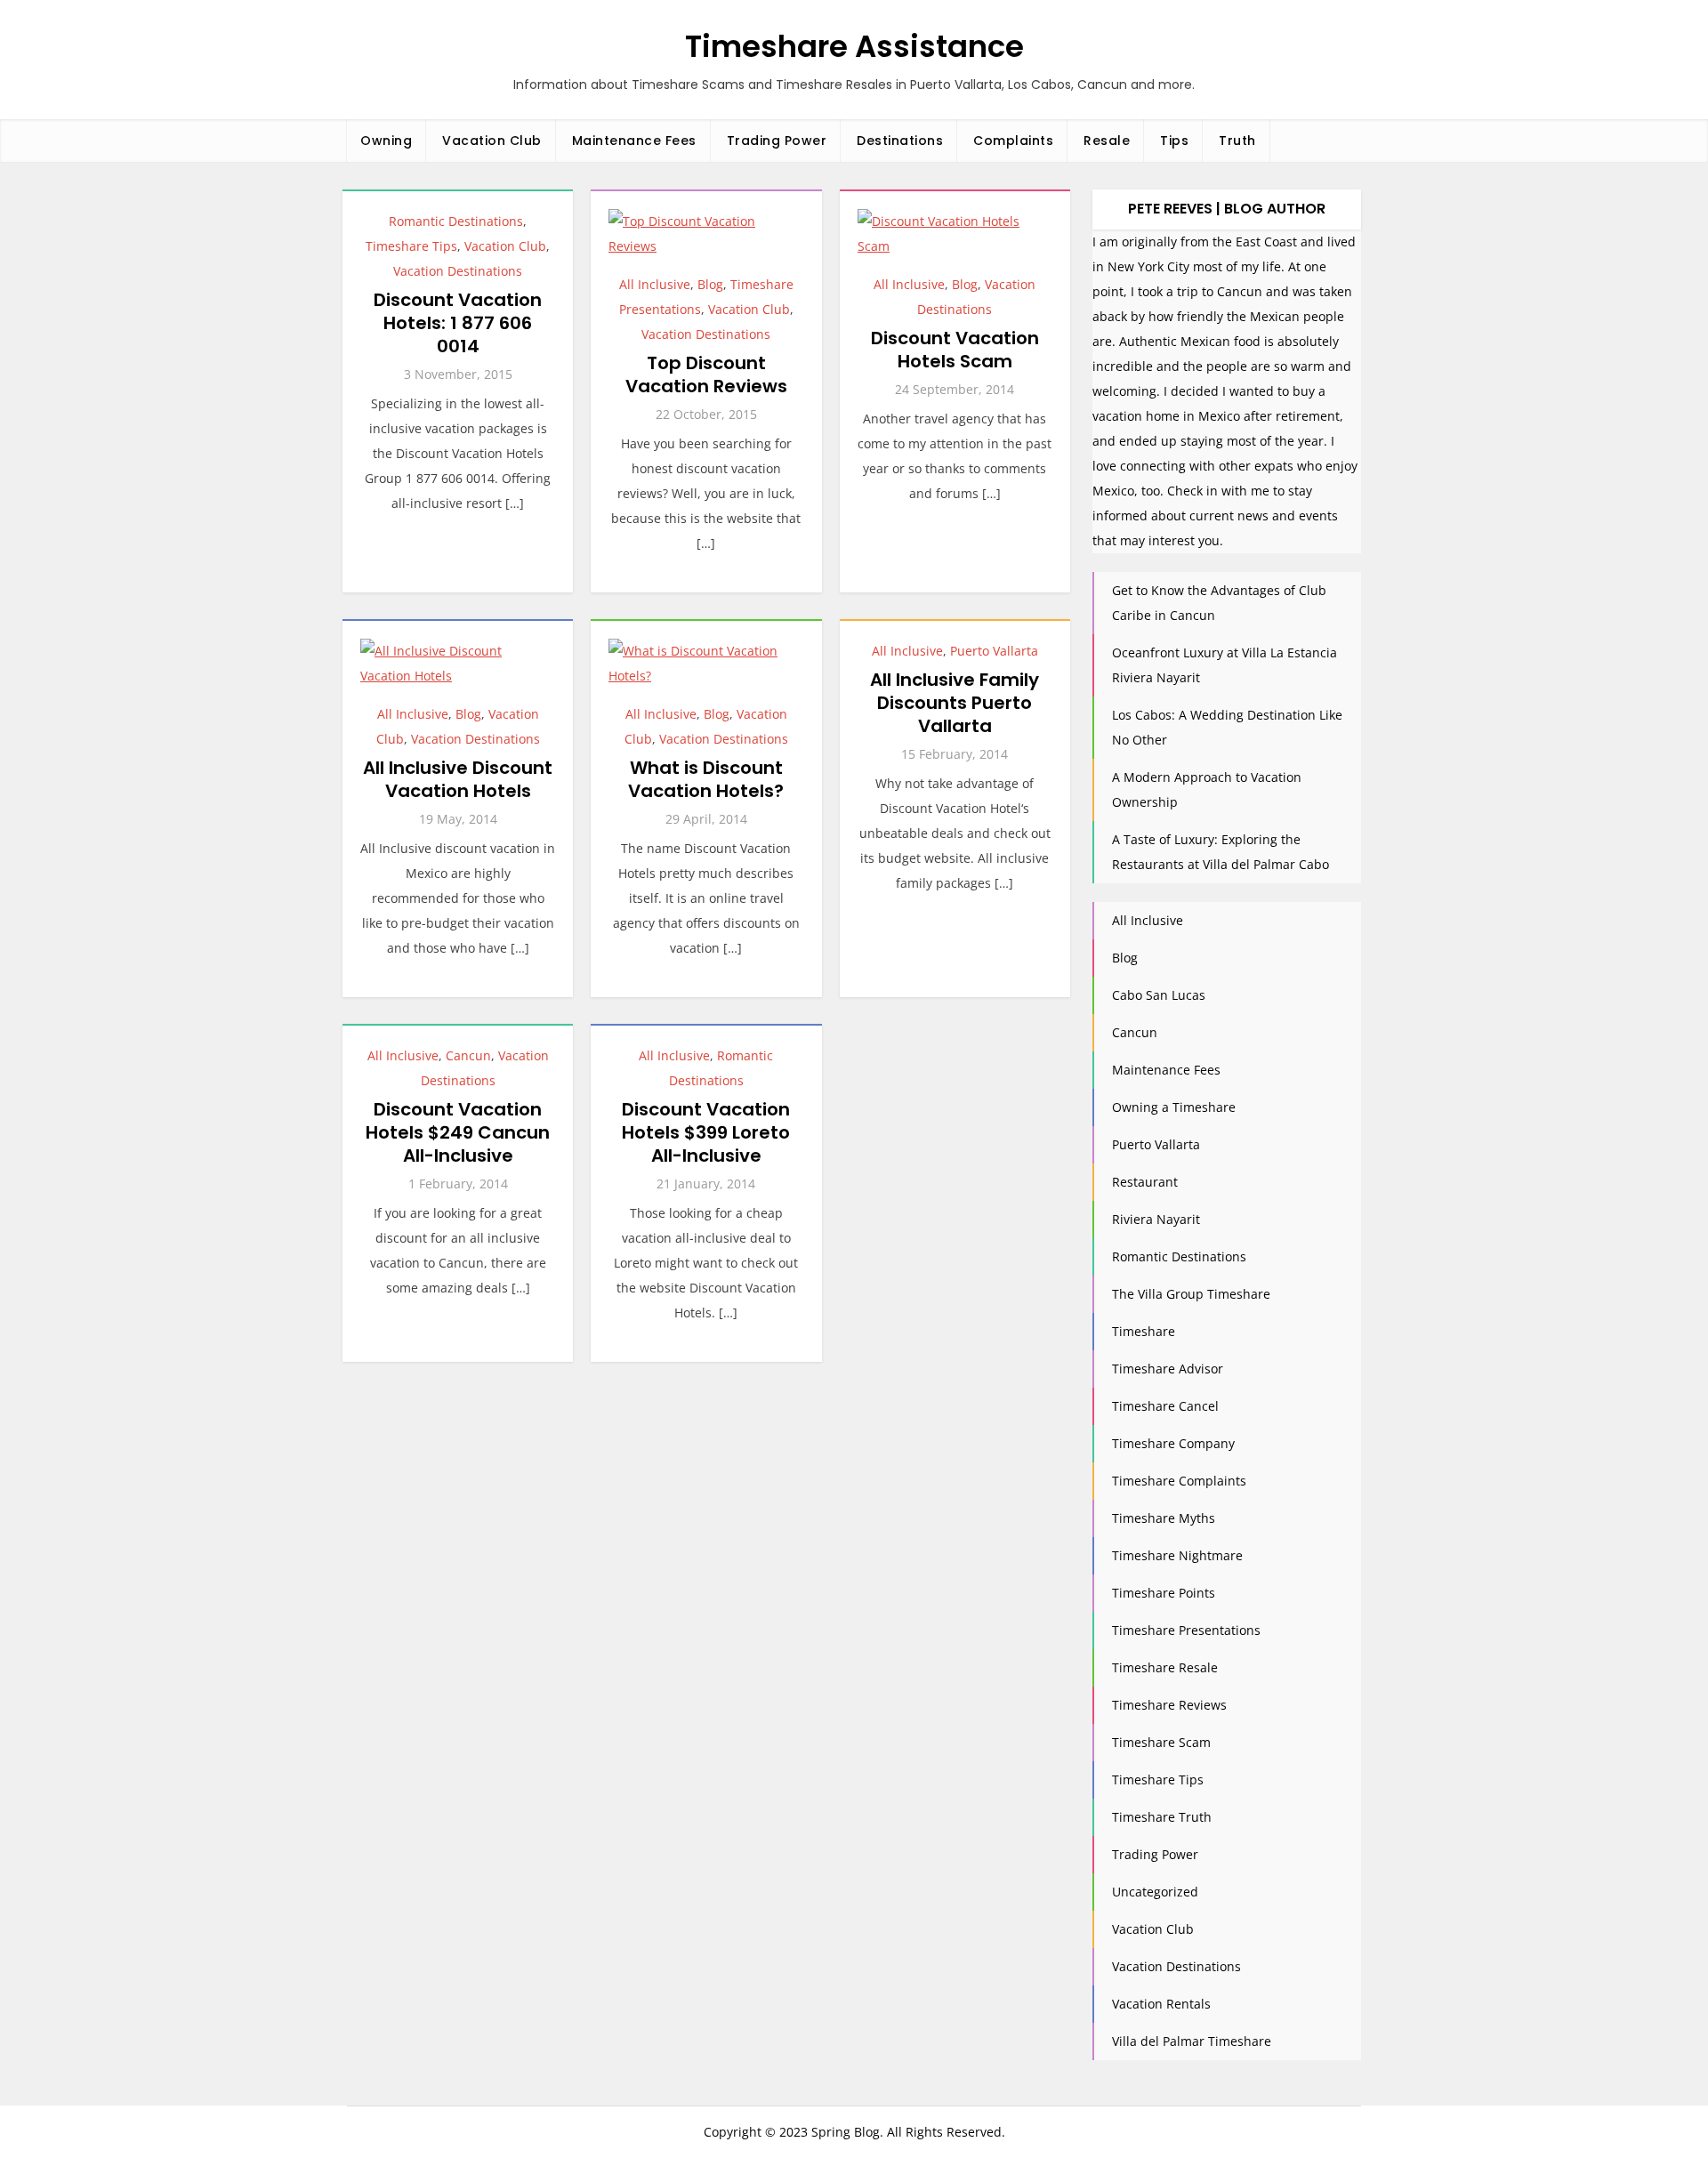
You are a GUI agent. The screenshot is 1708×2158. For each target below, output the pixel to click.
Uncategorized (1155, 1892)
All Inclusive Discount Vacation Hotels (458, 779)
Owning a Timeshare (1174, 1107)
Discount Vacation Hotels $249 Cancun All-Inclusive (458, 1132)
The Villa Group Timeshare (1191, 1294)
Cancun (468, 1055)
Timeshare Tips (411, 246)
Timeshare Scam (1161, 1742)
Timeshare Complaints (1179, 1481)
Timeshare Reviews (1169, 1705)
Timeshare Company (1173, 1443)
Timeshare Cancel (1165, 1406)
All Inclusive (655, 284)
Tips (1174, 141)
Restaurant (1145, 1182)
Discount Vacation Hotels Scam (955, 350)
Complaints (1013, 141)
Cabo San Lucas (1159, 995)
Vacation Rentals (1161, 2004)
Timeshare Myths (1164, 1518)
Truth (1237, 141)
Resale (1107, 141)
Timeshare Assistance (854, 46)
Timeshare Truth (1162, 1817)
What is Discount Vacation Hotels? (706, 779)
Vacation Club (492, 141)
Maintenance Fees (634, 141)
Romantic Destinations (456, 221)
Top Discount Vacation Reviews (706, 374)
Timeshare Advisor (1168, 1369)
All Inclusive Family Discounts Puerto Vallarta (955, 703)
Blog (710, 284)
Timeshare (1144, 1331)
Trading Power (777, 141)
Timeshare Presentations (1186, 1630)
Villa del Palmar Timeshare (1192, 2041)
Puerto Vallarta (994, 651)
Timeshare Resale (1165, 1667)
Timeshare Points (1164, 1593)
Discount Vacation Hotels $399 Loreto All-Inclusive (706, 1132)
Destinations (900, 141)
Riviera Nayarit (1156, 1219)
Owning (386, 141)
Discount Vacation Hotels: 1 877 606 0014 (458, 323)
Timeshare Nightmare (1177, 1555)
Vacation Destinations (458, 271)
